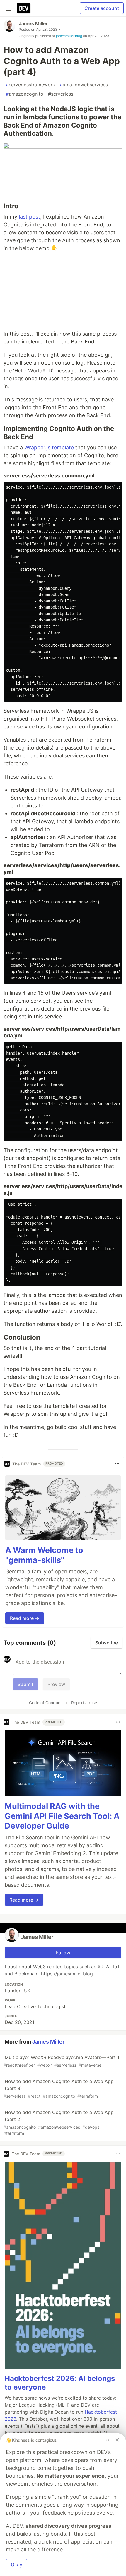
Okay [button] (17, 2565)
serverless (61, 94)
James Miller (33, 23)
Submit (25, 1684)
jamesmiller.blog (69, 36)
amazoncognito (25, 94)
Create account (102, 8)
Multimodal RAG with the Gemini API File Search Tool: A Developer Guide (62, 1816)
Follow (63, 1953)
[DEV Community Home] (24, 8)
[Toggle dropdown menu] (117, 1464)
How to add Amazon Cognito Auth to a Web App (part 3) (59, 2088)
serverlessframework (30, 85)
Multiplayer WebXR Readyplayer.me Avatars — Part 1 (61, 2061)
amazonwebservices (84, 85)
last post (29, 217)
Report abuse (84, 1703)
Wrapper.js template (49, 447)
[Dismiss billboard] (117, 2440)
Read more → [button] (25, 1618)
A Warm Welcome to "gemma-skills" (44, 1555)
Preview (56, 1684)
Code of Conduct (45, 1703)
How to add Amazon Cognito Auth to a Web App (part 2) (59, 2123)
